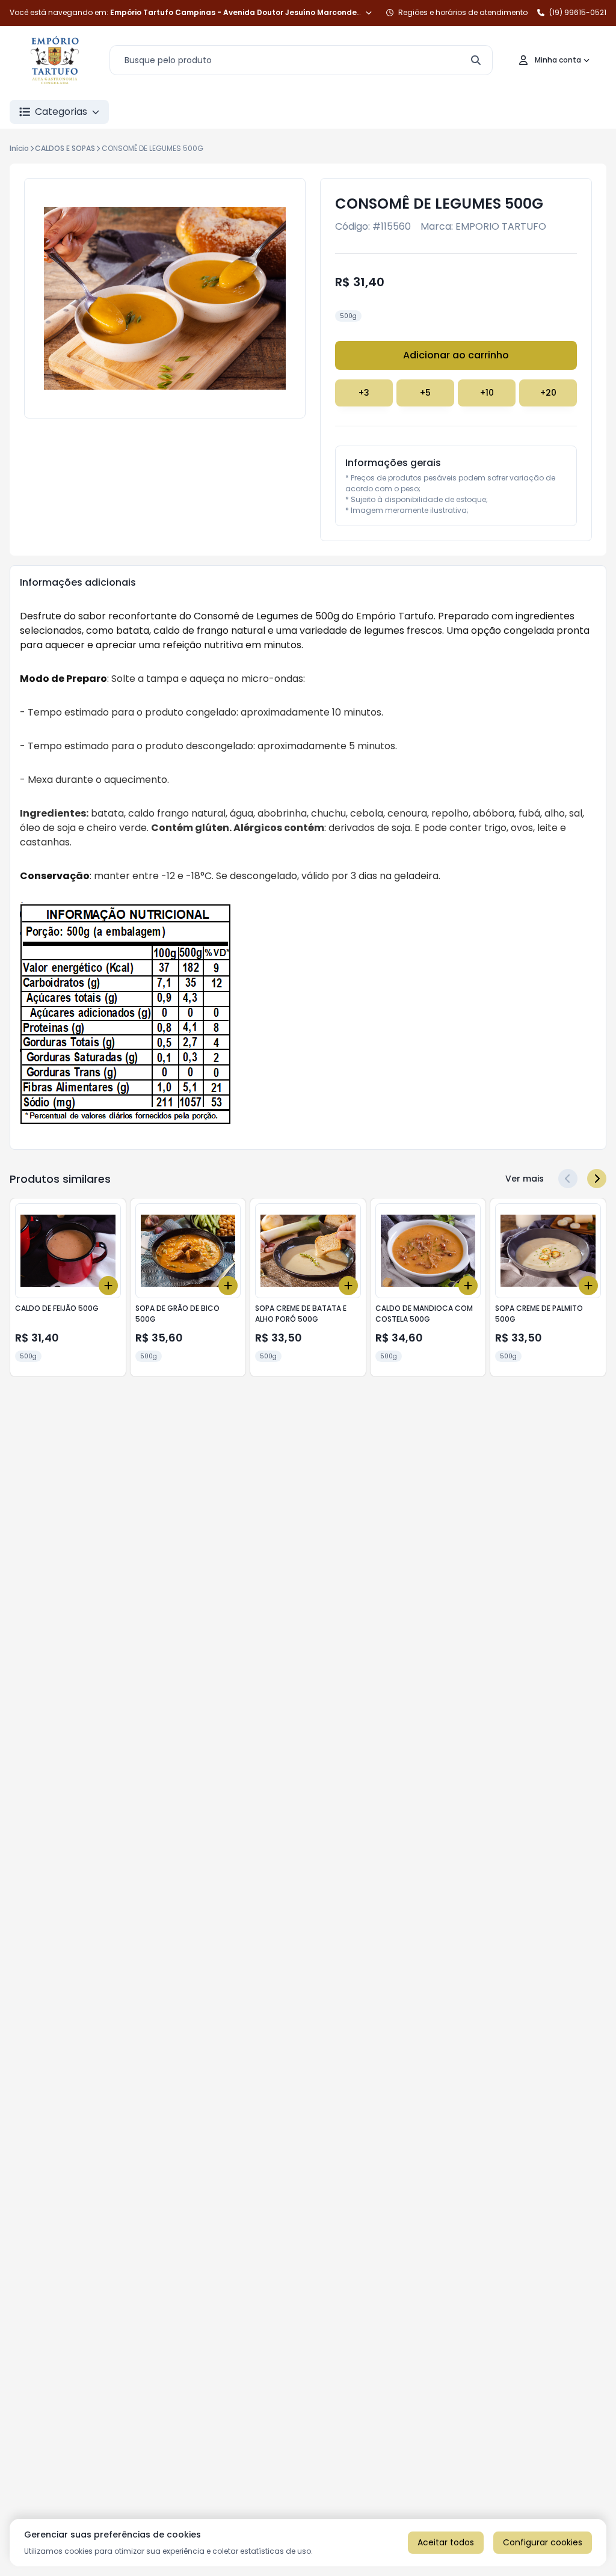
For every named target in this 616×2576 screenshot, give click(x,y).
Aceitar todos (446, 2542)
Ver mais (525, 1179)
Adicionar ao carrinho (456, 355)
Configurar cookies (543, 2542)
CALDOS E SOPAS (65, 148)
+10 (487, 393)
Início (19, 148)
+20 (548, 393)
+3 (364, 393)
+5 (425, 393)
